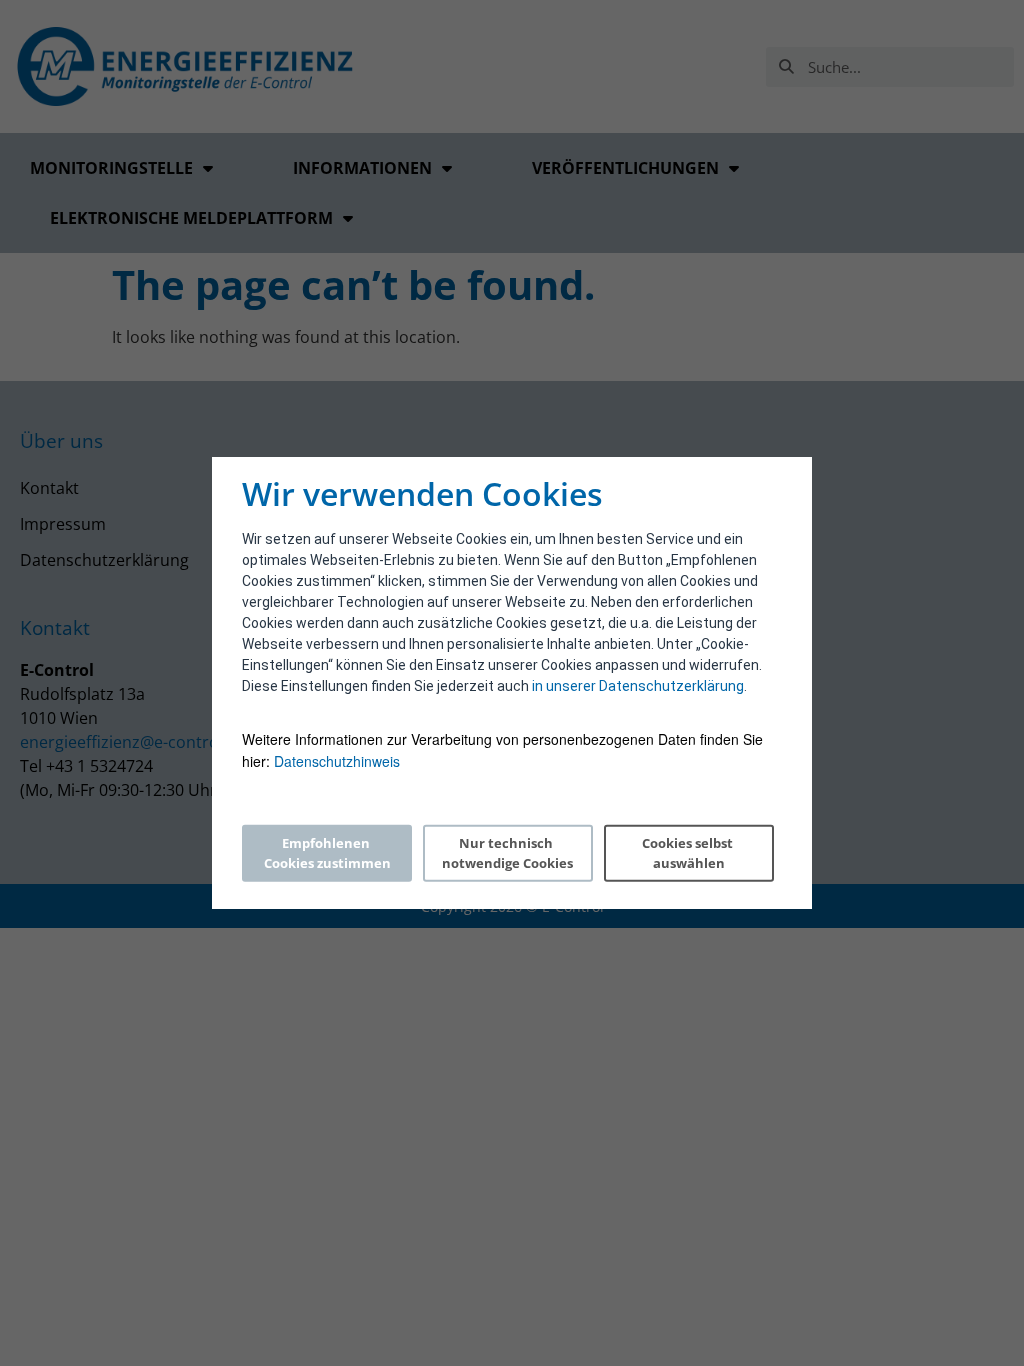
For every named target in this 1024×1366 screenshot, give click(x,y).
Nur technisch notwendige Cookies (507, 853)
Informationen (362, 168)
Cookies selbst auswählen (689, 853)
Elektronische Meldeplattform (191, 218)
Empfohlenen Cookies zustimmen (327, 853)
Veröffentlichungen (625, 168)
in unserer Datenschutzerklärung (638, 686)
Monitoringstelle (111, 168)
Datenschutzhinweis (337, 761)
